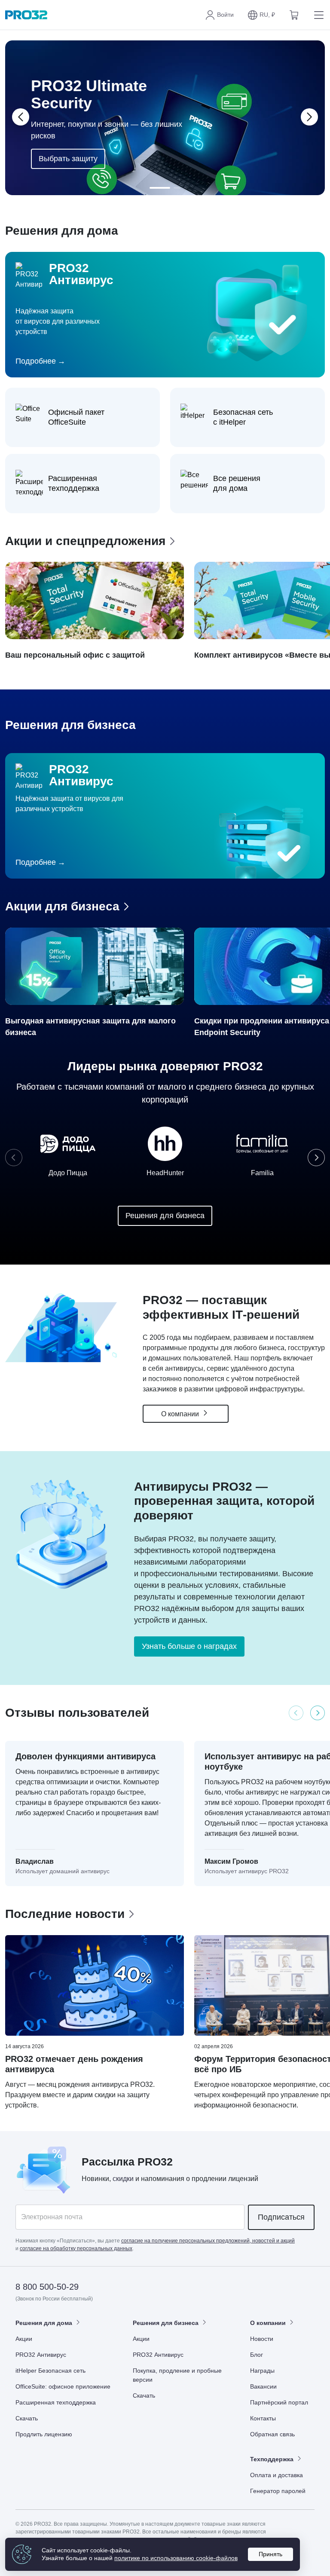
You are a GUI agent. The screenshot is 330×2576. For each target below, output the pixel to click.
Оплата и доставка (277, 2475)
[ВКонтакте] (265, 2287)
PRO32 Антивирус (41, 2355)
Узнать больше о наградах (189, 1646)
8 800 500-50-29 (47, 2287)
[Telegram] (307, 2287)
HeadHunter (165, 1173)
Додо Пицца (68, 1173)
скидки (123, 2179)
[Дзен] (244, 2287)
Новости (262, 2339)
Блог (257, 2355)
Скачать (27, 2418)
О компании (181, 1414)
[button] (261, 15)
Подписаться (281, 2217)
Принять (270, 2554)
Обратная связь (272, 2434)
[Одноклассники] (286, 2287)
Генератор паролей (278, 2491)
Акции (24, 2339)
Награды (262, 2371)
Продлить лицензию (44, 2434)
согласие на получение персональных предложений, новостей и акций (208, 2241)
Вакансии (263, 2386)
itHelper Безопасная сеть (50, 2371)
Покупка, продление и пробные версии (177, 2375)
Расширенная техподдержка (56, 2402)
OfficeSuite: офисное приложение (63, 2386)
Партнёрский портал (279, 2402)
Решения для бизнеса (165, 1216)
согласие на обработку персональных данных (76, 2248)
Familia (262, 1173)
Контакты (263, 2418)
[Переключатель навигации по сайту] (317, 15)
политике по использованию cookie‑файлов (176, 2558)
